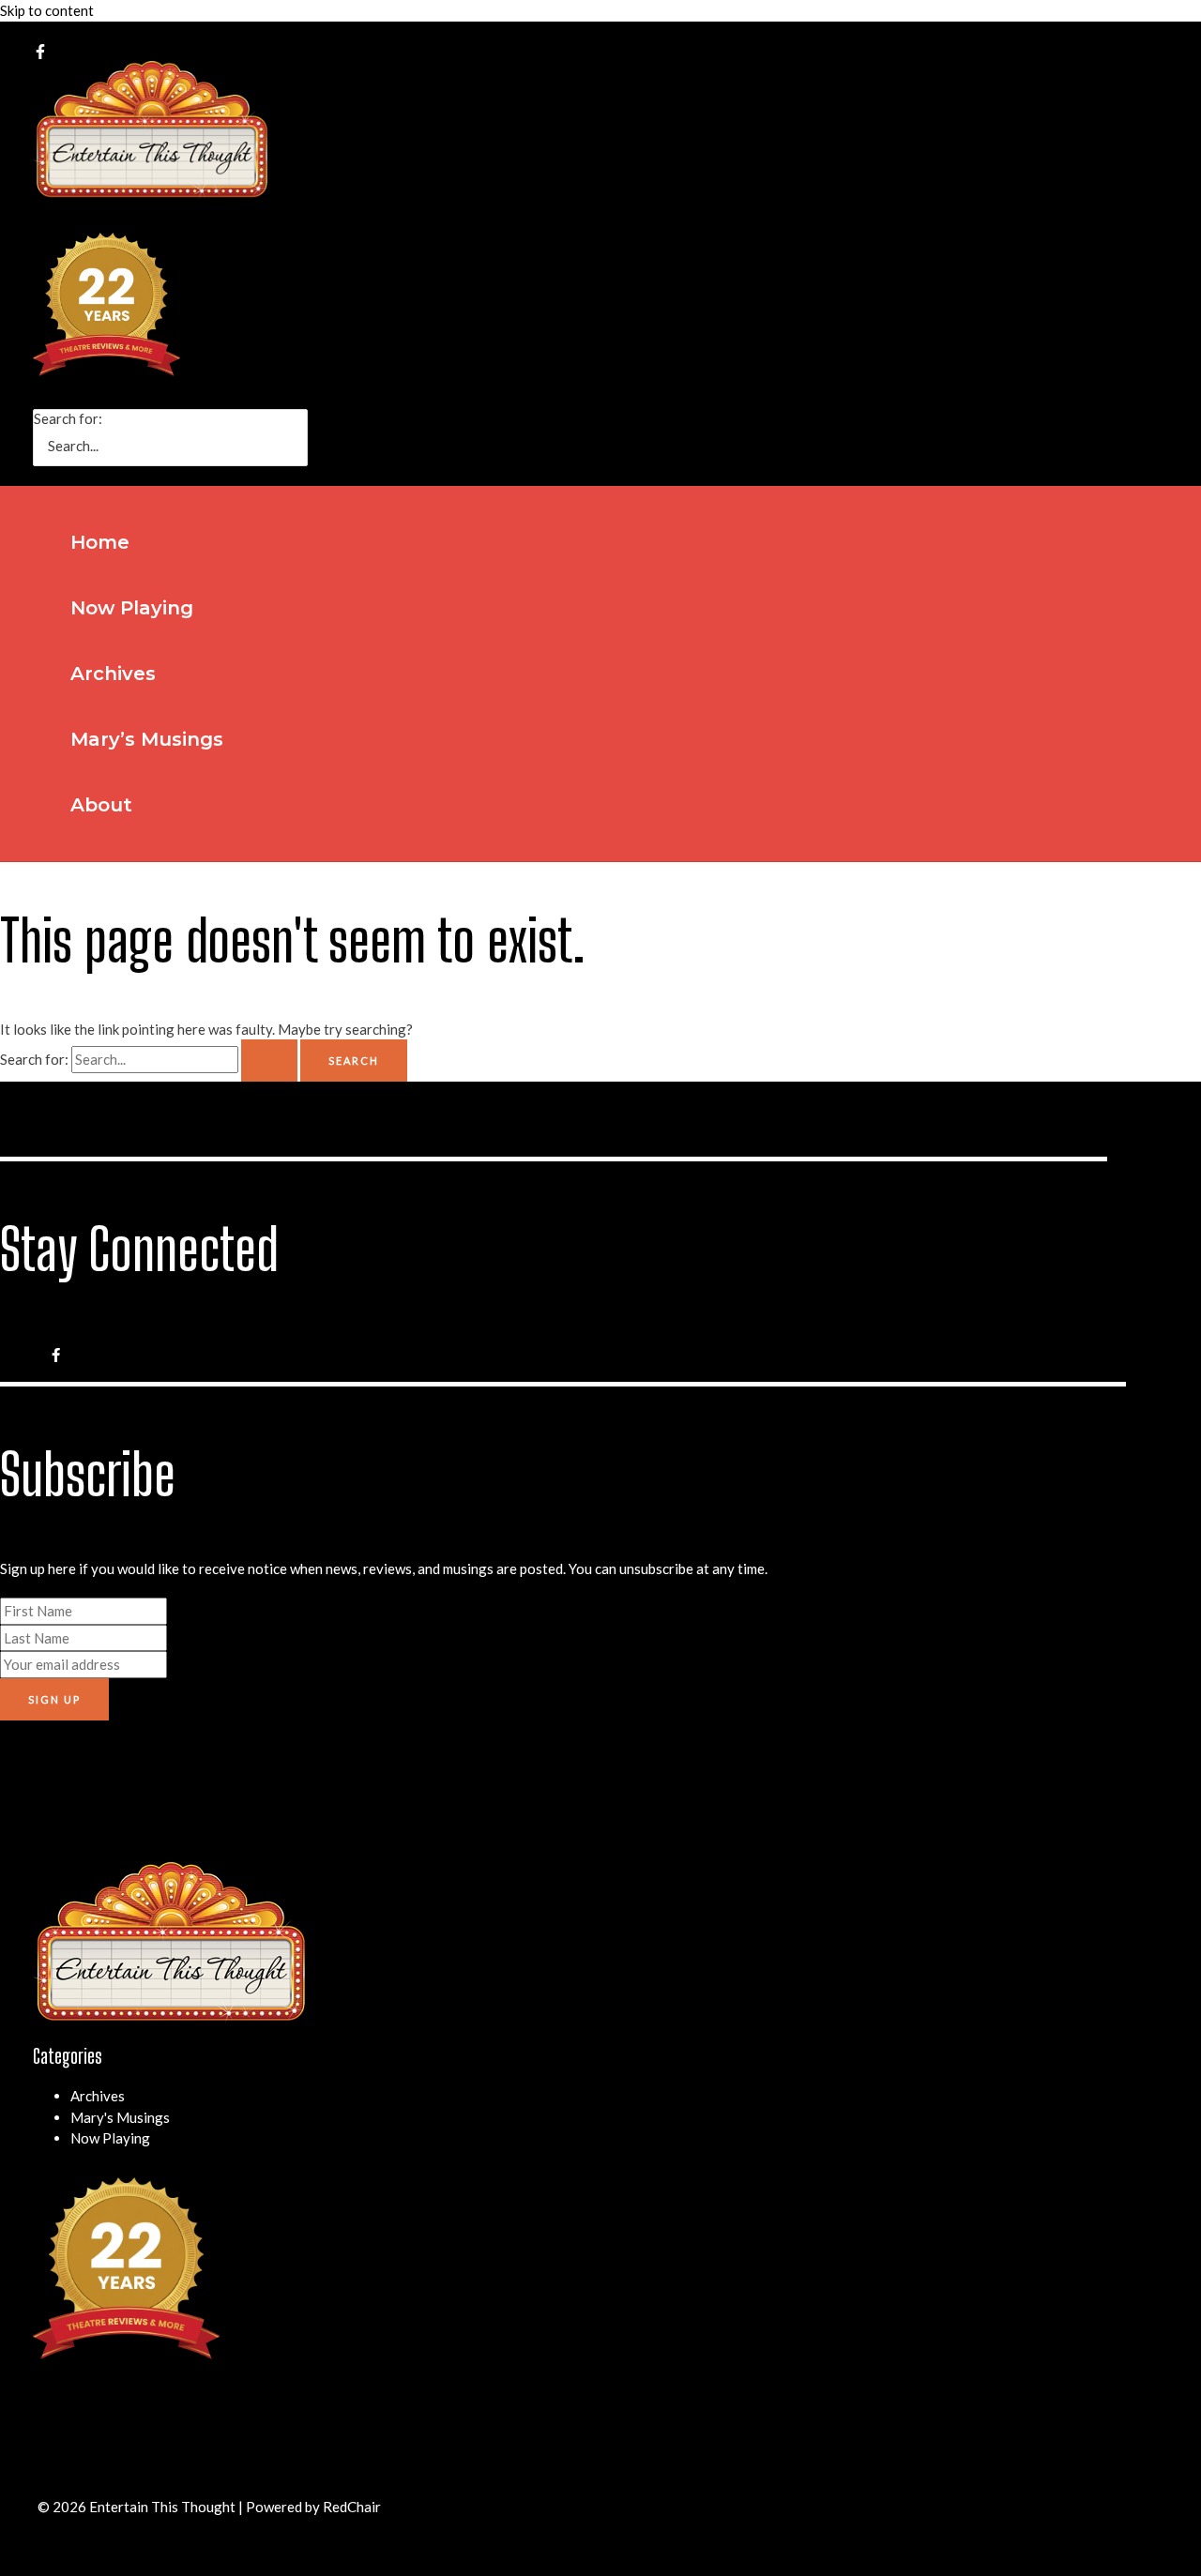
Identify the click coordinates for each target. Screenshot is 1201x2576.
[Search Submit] (269, 1061)
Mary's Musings (120, 2117)
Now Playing (110, 2138)
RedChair (352, 2507)
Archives (98, 2096)
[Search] (298, 438)
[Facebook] (40, 53)
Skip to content (47, 10)
